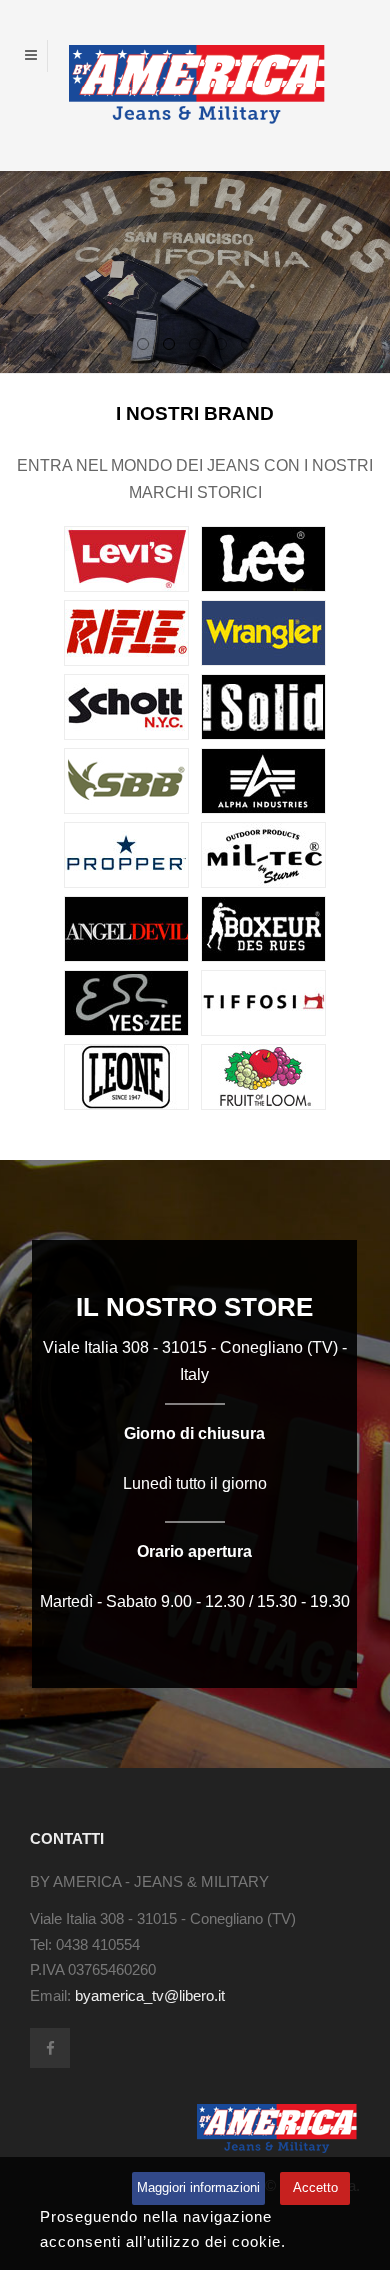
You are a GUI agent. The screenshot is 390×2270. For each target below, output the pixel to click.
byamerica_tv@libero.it (150, 1995)
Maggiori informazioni (198, 2187)
